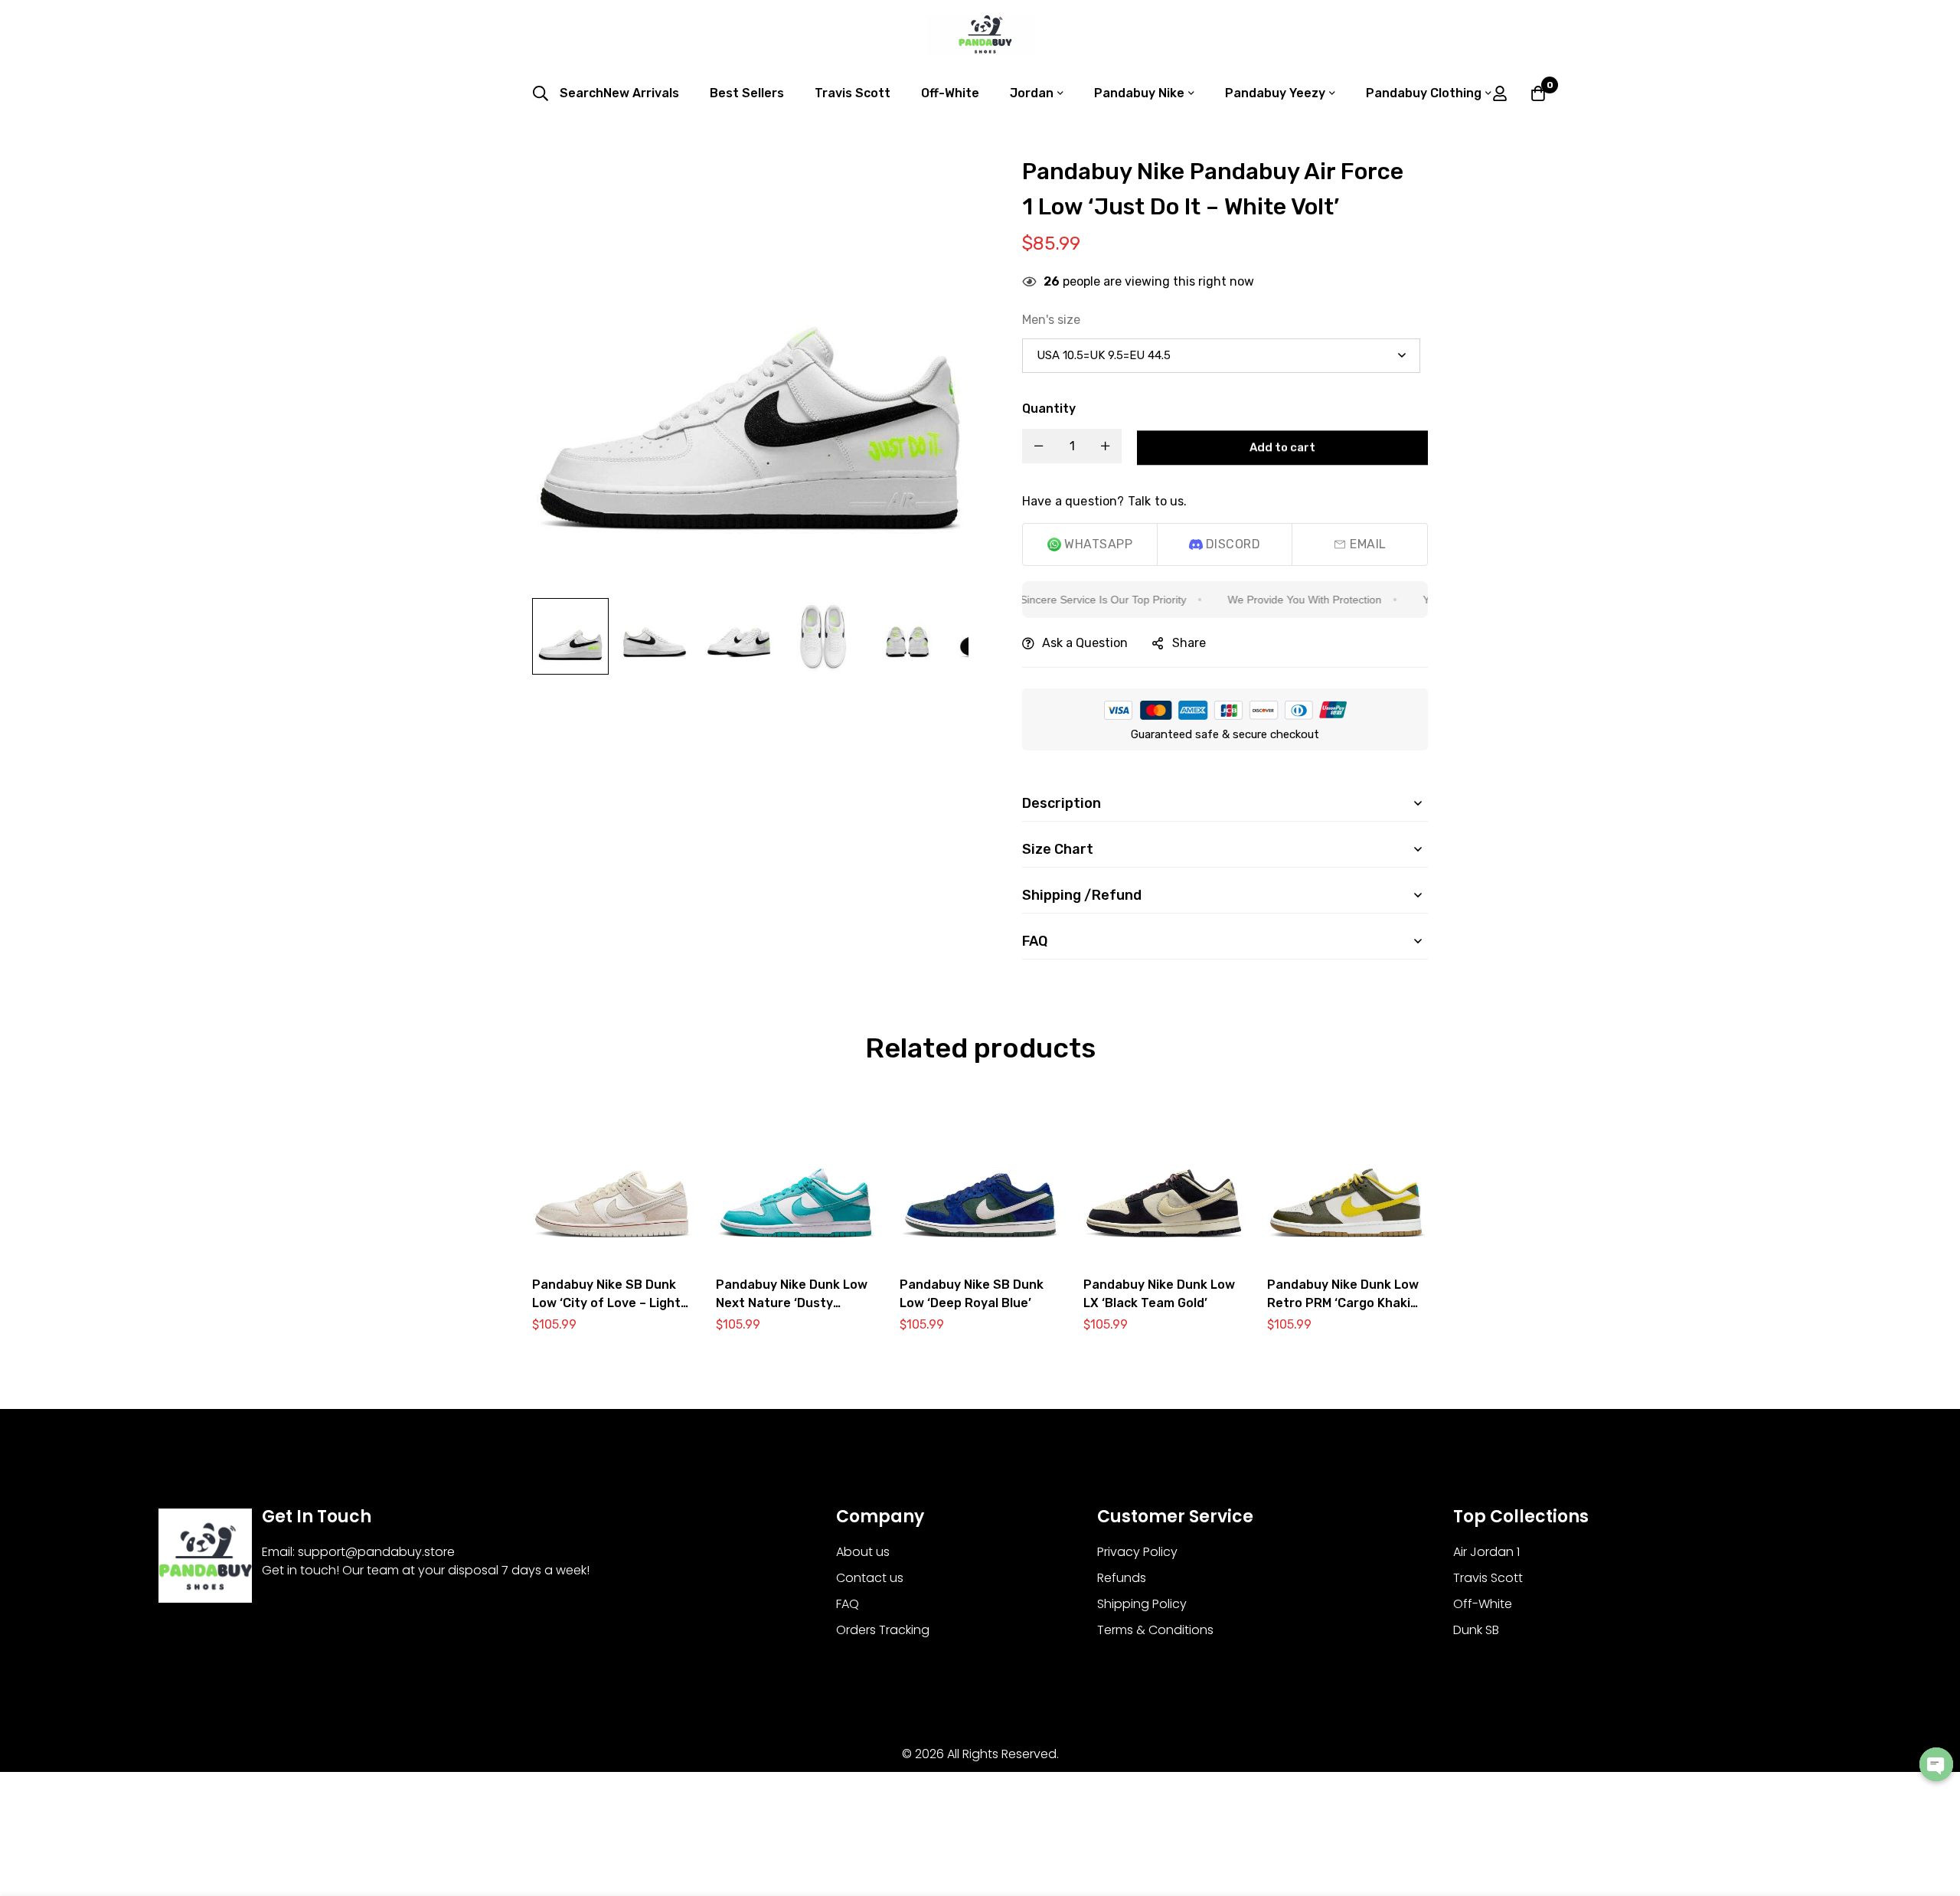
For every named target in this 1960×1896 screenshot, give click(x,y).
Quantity (1049, 409)
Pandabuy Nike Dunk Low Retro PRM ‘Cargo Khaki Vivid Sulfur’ (1343, 1303)
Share (1189, 643)
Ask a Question (1085, 643)
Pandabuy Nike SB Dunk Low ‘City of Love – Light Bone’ (606, 1303)
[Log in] (1500, 93)
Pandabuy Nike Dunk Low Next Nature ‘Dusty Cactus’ (792, 1303)
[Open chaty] (1936, 1764)
